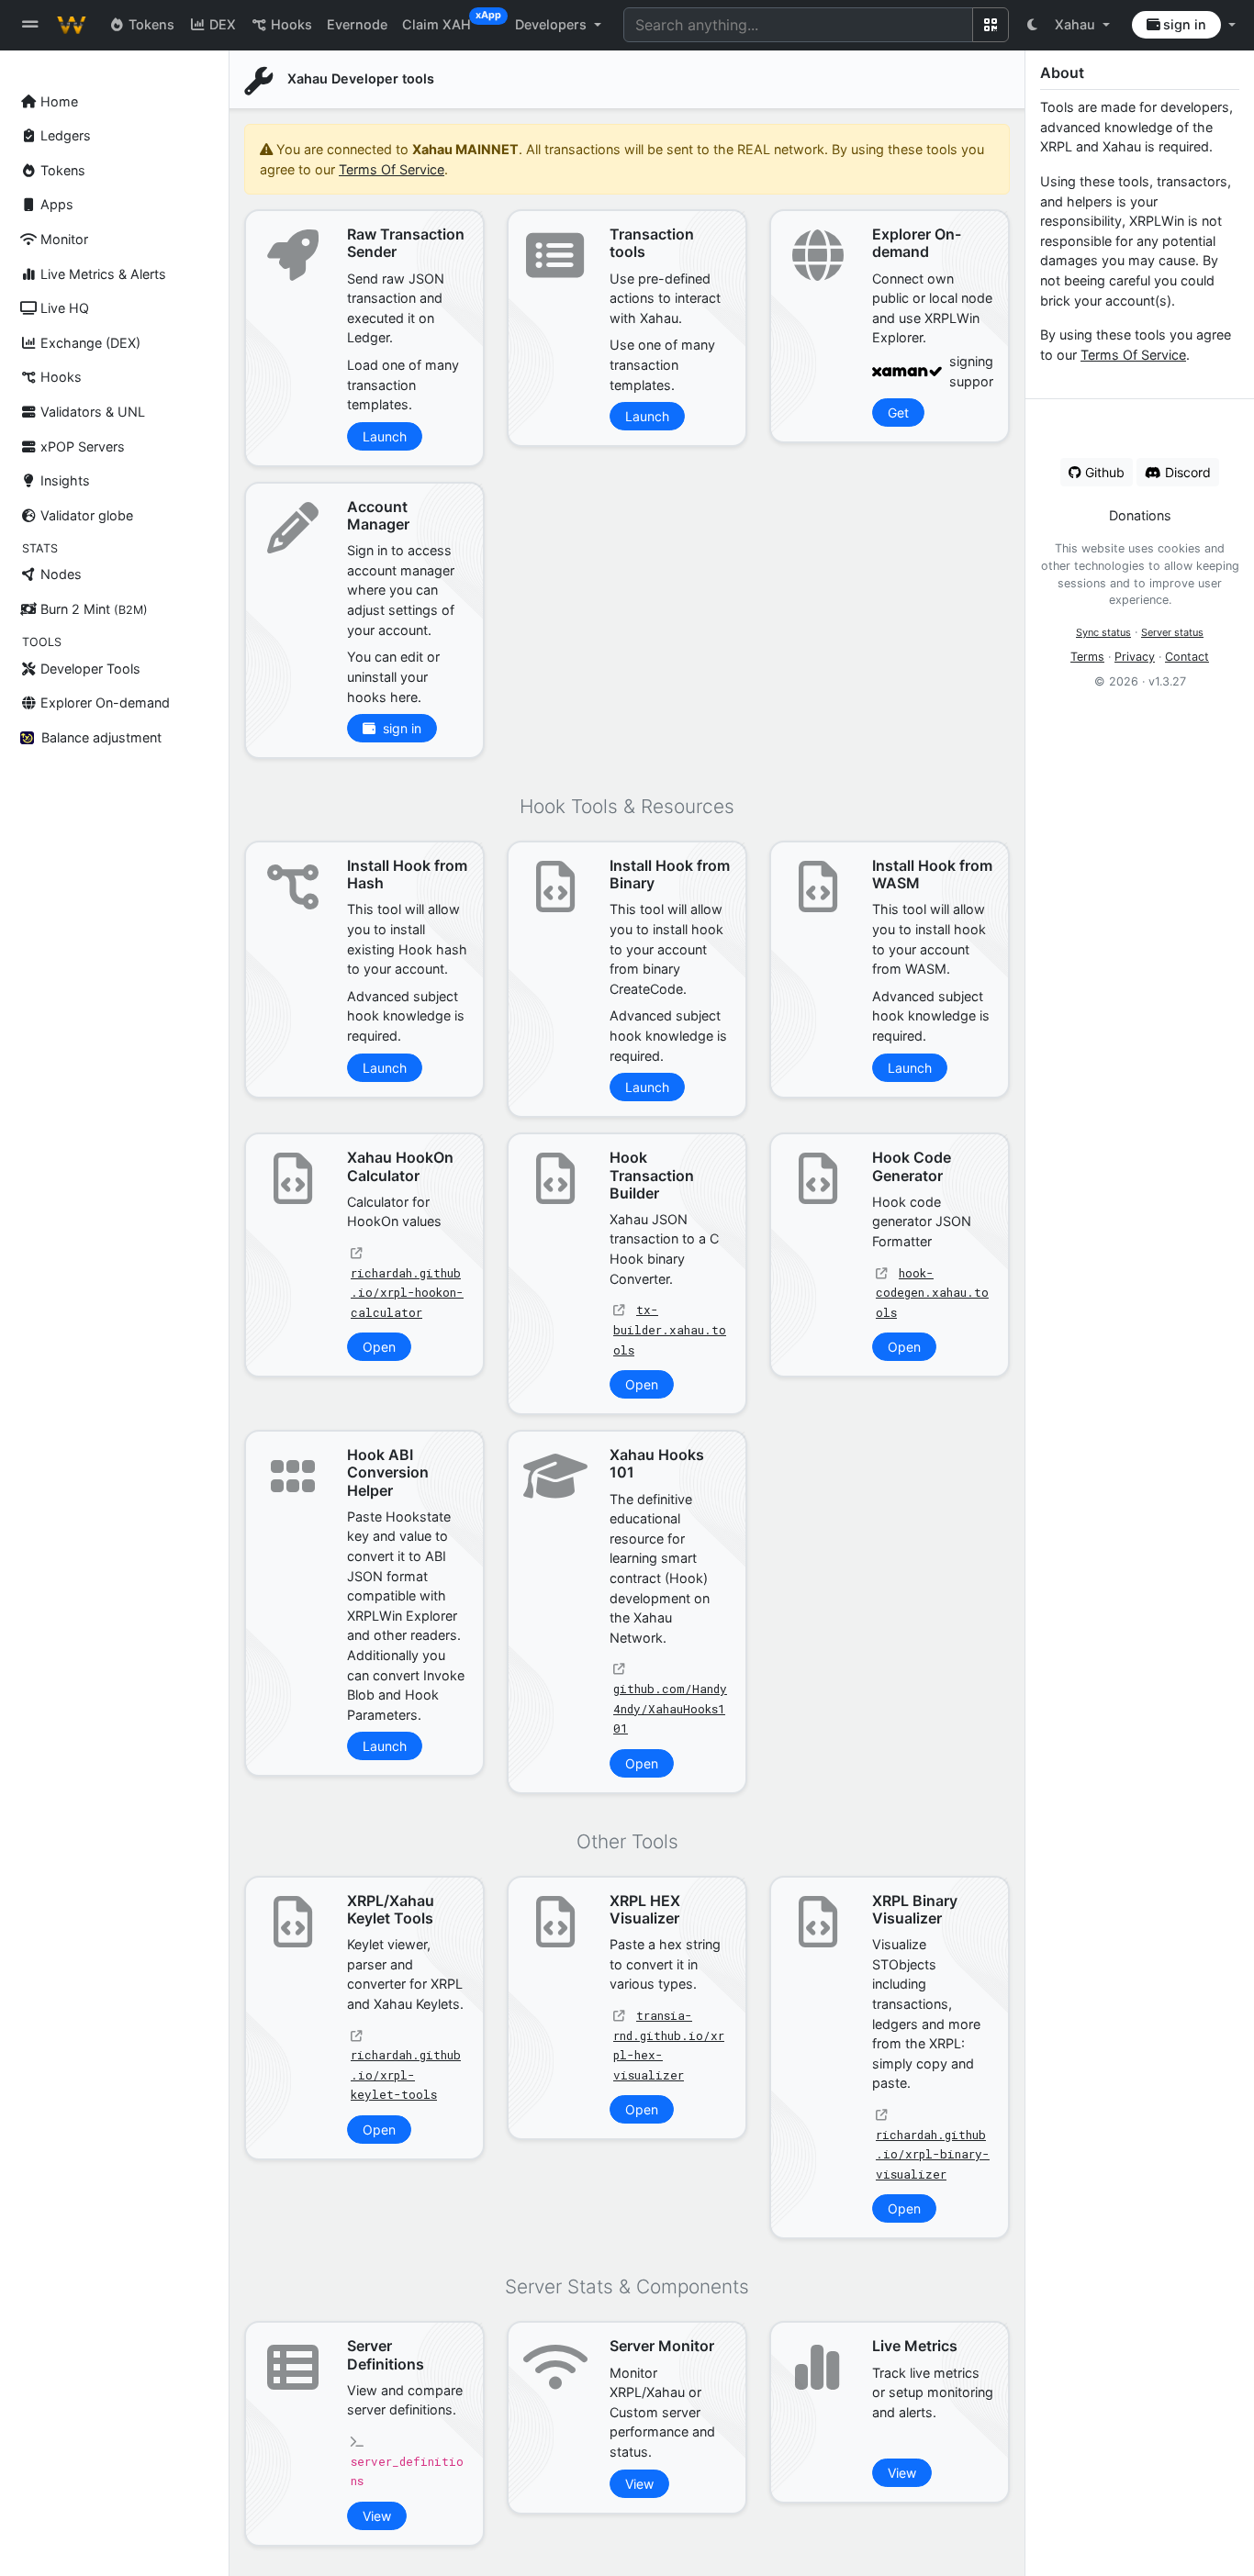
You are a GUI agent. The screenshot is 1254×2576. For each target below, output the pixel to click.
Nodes (59, 574)
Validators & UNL (91, 412)
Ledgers (64, 135)
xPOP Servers (81, 446)
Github (1103, 472)
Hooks (59, 377)
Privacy (1135, 657)
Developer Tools (89, 669)
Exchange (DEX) (89, 343)
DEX (221, 24)
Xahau (1077, 24)
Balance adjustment (101, 737)
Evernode (357, 24)
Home (57, 101)
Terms (1087, 657)
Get (898, 413)
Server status (1172, 632)
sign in (1183, 24)
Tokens (61, 170)
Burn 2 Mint (92, 609)
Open (379, 1347)
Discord (1186, 472)
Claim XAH (444, 21)
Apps (55, 204)
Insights (63, 480)
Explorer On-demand (103, 703)
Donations (1140, 515)
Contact (1187, 657)
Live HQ (63, 308)
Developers (553, 24)
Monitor (62, 239)
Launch (385, 436)
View (377, 2516)
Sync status (1103, 632)
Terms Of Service (1133, 355)
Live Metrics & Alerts (101, 274)
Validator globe (85, 515)
